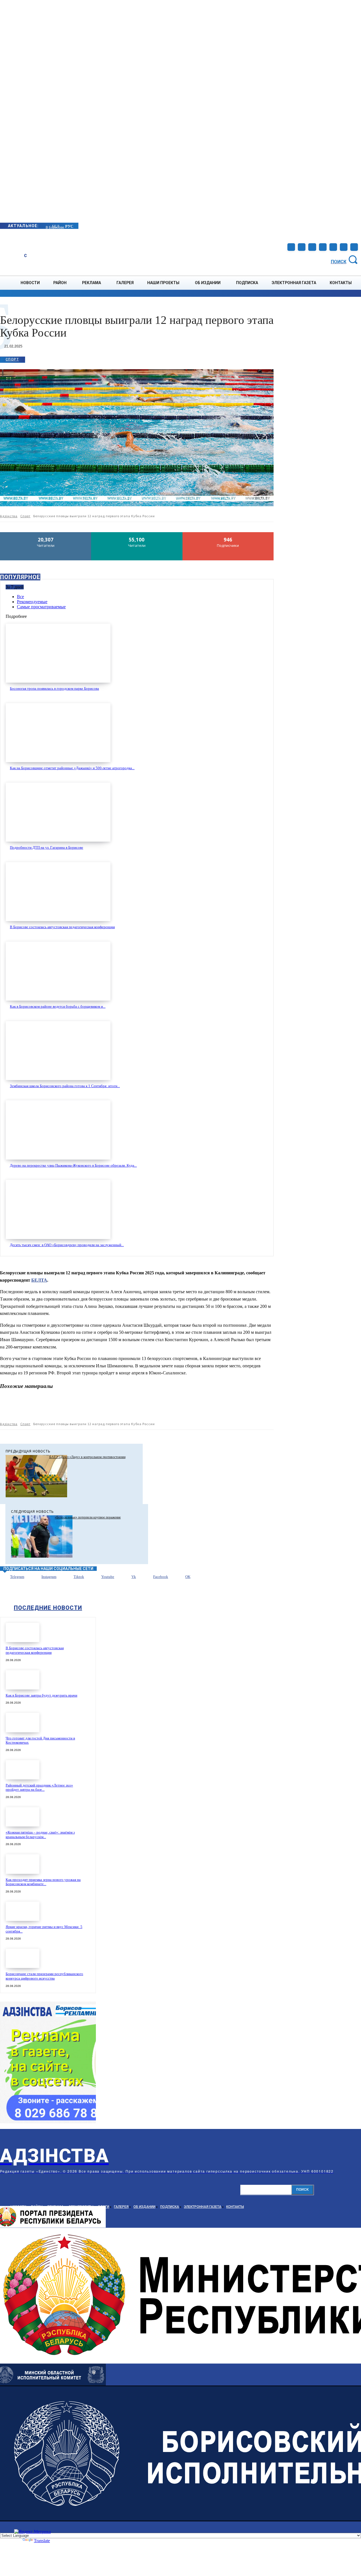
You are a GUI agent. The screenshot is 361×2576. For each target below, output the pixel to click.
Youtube (108, 1577)
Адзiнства (9, 516)
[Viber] (224, 1407)
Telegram (17, 1577)
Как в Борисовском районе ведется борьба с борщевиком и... (58, 1006)
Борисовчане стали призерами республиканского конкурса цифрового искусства (44, 1976)
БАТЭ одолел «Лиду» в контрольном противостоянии (87, 1457)
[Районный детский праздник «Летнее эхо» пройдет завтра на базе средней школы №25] (23, 1770)
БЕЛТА (39, 1280)
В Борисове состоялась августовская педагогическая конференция (62, 927)
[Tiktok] (67, 1577)
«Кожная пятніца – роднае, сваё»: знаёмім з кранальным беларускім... (40, 1835)
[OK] (354, 247)
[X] (83, 1407)
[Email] (144, 1407)
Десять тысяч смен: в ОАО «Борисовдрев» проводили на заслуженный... (67, 1245)
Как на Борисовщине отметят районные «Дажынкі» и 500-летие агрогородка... (72, 768)
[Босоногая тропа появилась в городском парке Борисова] (58, 653)
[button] (345, 259)
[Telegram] (312, 247)
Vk (134, 1577)
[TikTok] (323, 247)
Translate (42, 2541)
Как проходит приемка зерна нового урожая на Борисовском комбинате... (43, 1882)
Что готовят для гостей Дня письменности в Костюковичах (40, 1740)
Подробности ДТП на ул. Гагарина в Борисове (47, 847)
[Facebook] (291, 247)
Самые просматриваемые (41, 607)
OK (188, 1577)
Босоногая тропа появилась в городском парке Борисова (54, 688)
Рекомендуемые (32, 602)
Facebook (161, 1577)
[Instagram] (302, 247)
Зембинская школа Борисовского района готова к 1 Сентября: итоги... (65, 1086)
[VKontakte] (333, 247)
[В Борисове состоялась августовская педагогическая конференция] (58, 892)
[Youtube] (344, 247)
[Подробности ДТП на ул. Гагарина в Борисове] (58, 812)
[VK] (204, 1407)
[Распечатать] (164, 1407)
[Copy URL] (245, 1407)
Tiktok (79, 1577)
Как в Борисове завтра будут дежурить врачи (41, 1695)
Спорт (12, 359)
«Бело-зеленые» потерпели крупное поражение (88, 1517)
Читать (46, 534)
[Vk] (125, 1577)
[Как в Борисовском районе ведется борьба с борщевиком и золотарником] (58, 971)
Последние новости (48, 1608)
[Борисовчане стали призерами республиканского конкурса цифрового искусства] (23, 1958)
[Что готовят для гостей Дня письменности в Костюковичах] (23, 1722)
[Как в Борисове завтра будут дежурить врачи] (23, 1680)
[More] (265, 1407)
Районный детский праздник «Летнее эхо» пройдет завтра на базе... (39, 1787)
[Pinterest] (104, 1407)
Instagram (49, 1577)
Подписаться (228, 534)
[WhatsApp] (124, 1407)
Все (20, 597)
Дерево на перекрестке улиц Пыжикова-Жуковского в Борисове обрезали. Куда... (73, 1165)
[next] (46, 226)
